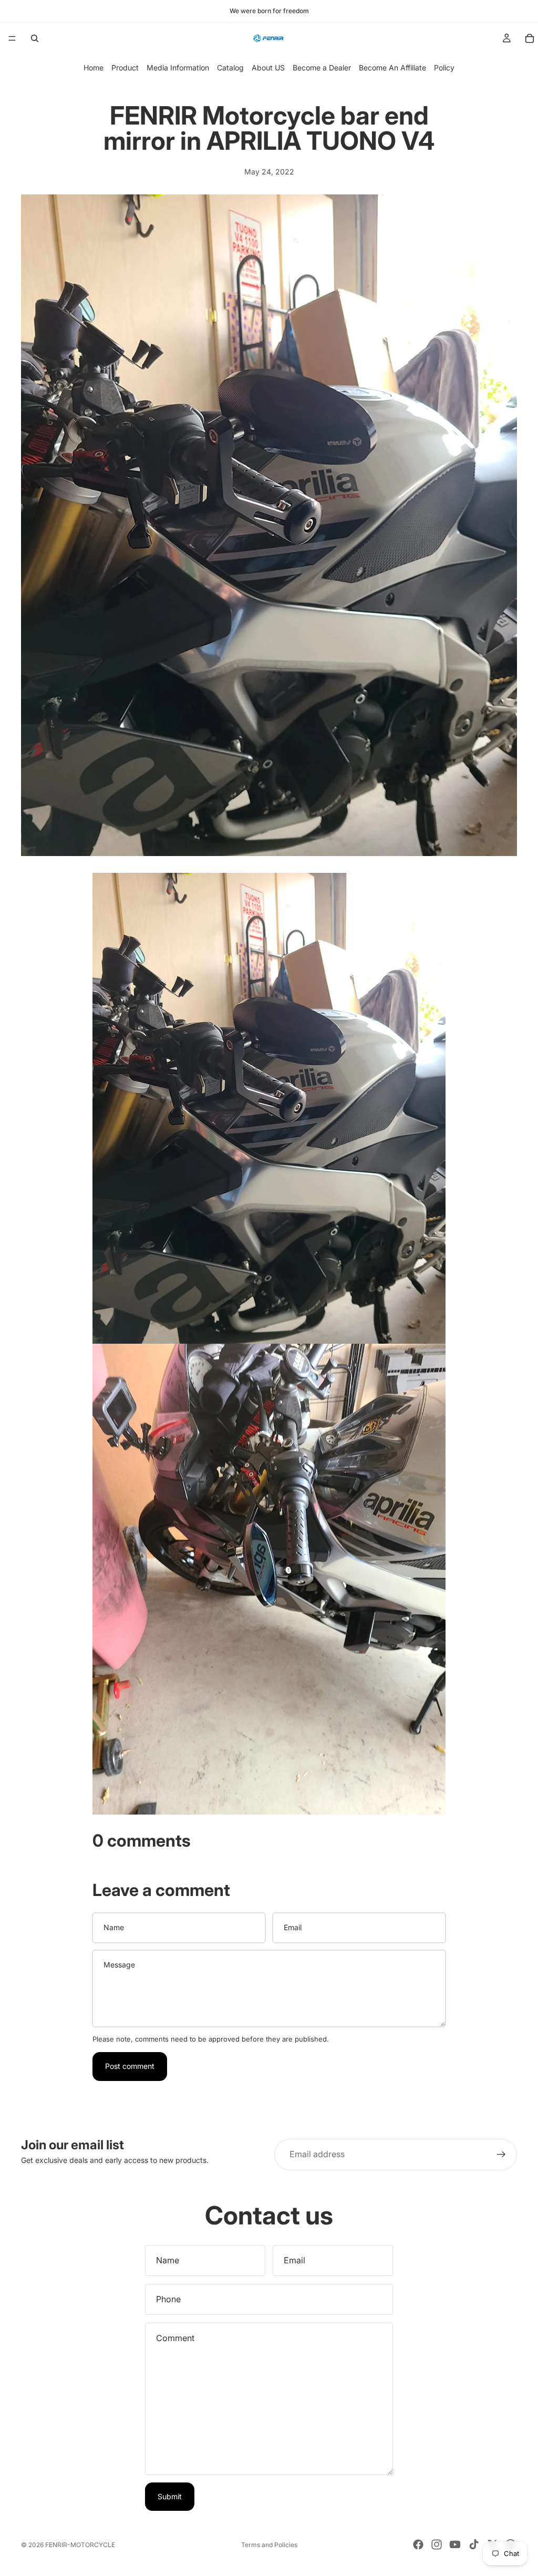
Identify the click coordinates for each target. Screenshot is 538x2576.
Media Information (178, 68)
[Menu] (12, 38)
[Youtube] (455, 2544)
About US (268, 68)
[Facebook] (418, 2544)
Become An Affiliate (392, 68)
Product (125, 68)
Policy (444, 68)
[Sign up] (501, 2155)
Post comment (130, 2066)
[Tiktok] (474, 2544)
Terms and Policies (269, 2545)
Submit (170, 2496)
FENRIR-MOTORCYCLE (80, 2545)
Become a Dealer (322, 68)
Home (94, 68)
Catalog (230, 68)
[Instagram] (437, 2544)
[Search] (35, 38)
